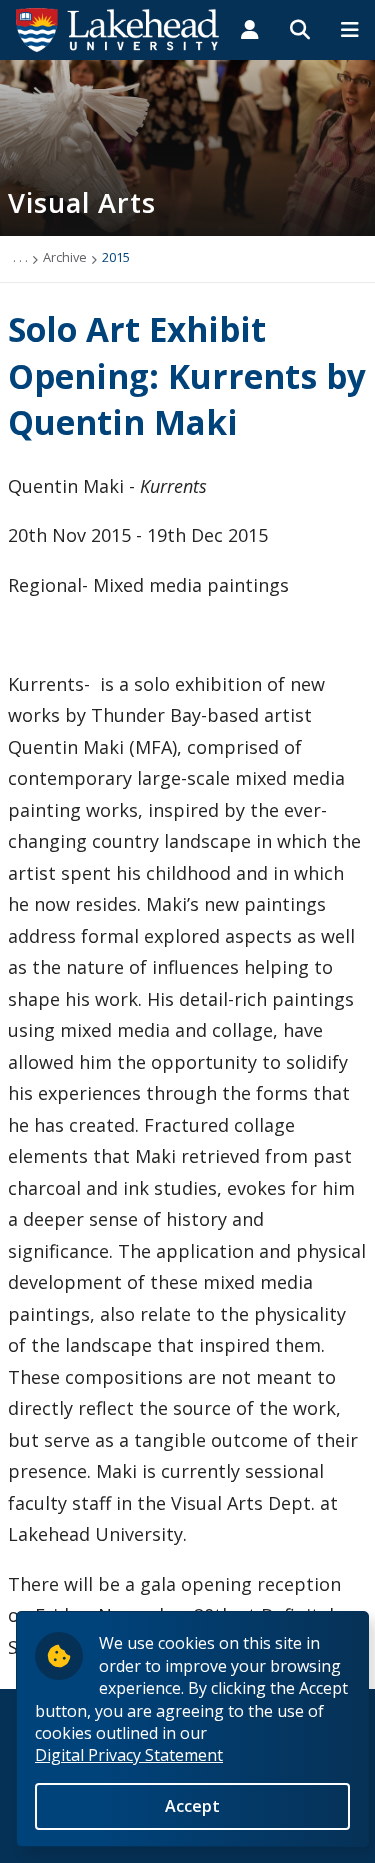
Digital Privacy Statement (129, 1755)
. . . (20, 257)
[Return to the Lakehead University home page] (118, 28)
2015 (116, 257)
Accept (192, 1806)
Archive (65, 257)
